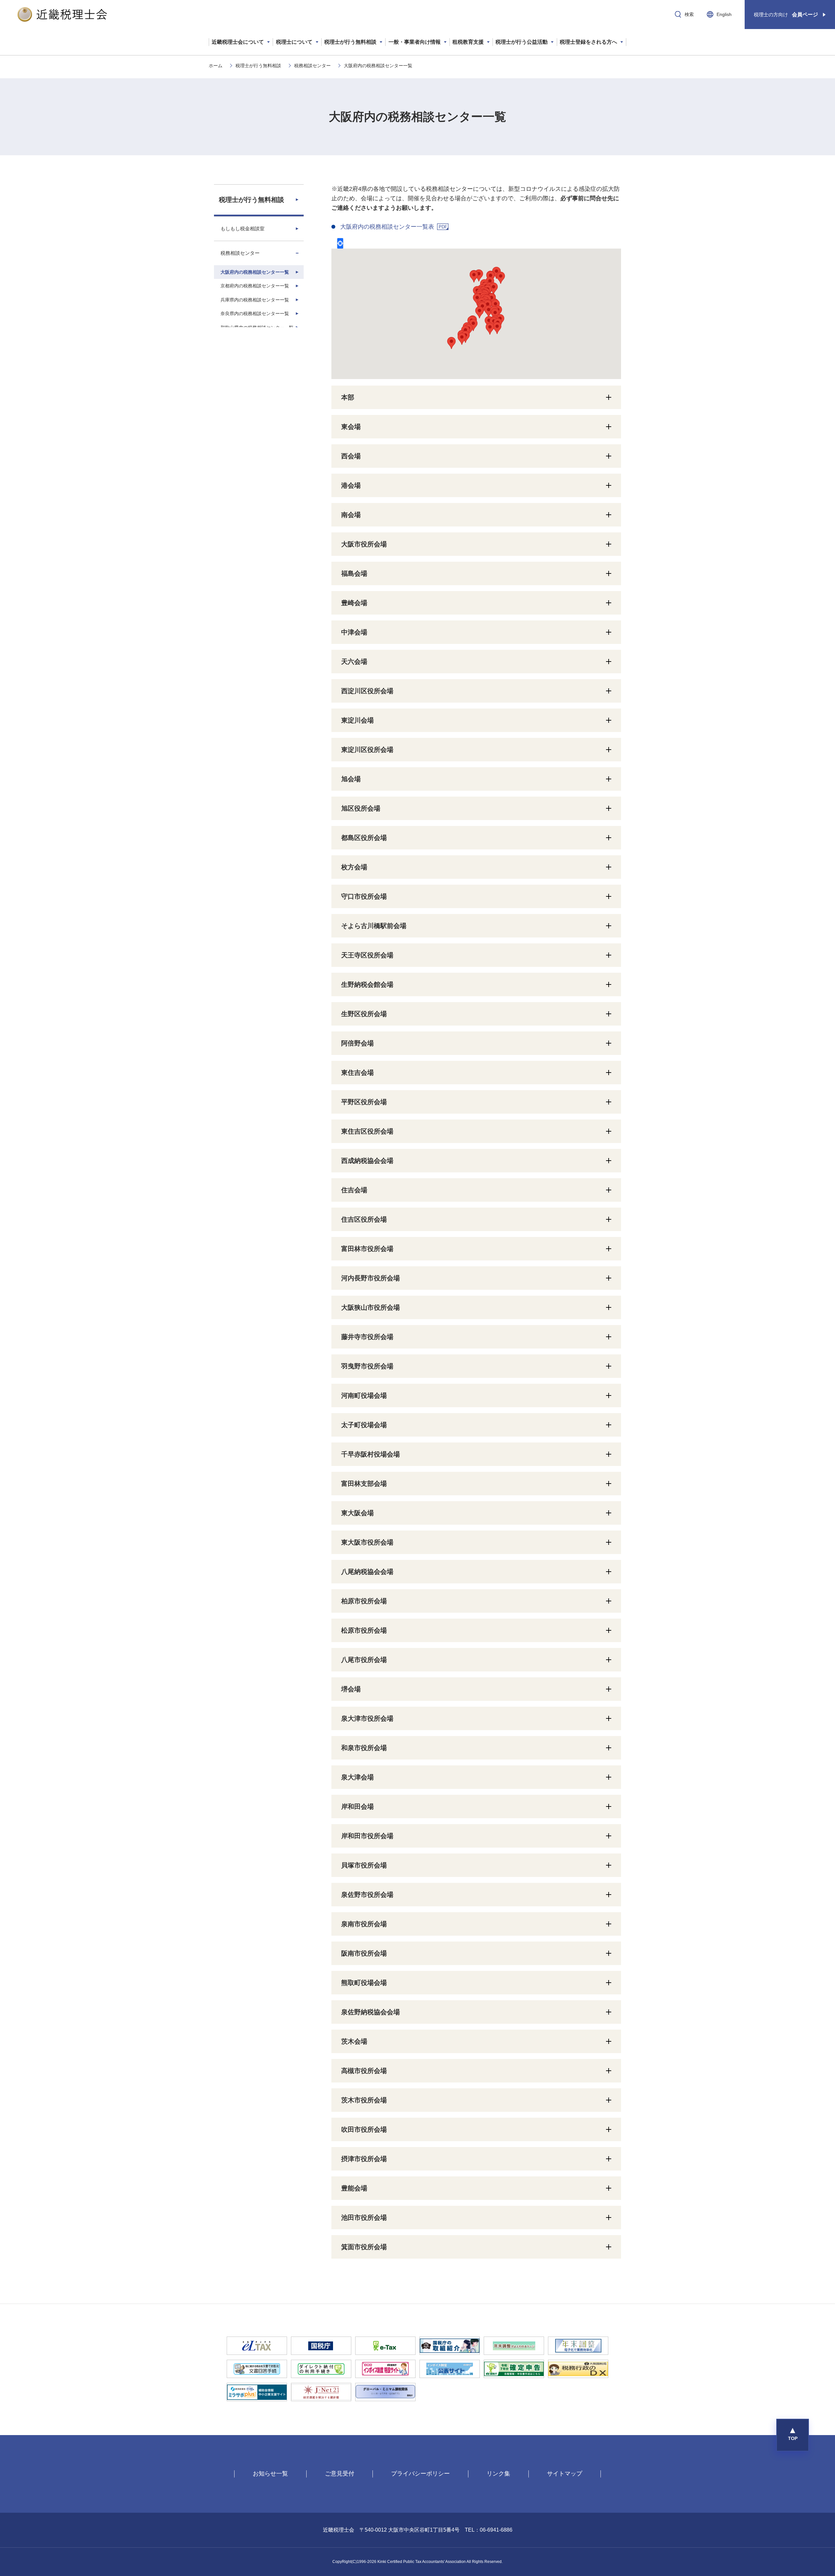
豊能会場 (354, 2188)
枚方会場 (354, 867)
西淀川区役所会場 (367, 691)
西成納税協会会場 (367, 1161)
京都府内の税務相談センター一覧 (255, 286)
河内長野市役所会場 (371, 1278)
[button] (793, 2435)
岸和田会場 (357, 1806)
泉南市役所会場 (364, 1924)
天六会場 (354, 662)
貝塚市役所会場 (364, 1865)
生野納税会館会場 (367, 984)
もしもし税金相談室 (243, 229)
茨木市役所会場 (364, 2100)
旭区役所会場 (361, 808)
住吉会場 (354, 1190)
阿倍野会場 (357, 1043)
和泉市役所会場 (364, 1748)
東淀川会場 (357, 720)
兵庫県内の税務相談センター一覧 (255, 300)
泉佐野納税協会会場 (371, 2012)
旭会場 (351, 779)
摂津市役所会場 (364, 2159)
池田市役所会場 (364, 2218)
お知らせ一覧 (270, 2474)
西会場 (351, 456)
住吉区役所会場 (364, 1219)
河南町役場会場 (364, 1395)
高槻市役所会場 (364, 2071)
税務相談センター (312, 66)
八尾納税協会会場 (367, 1572)
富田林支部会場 (364, 1484)
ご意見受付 (340, 2474)
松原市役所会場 (364, 1630)
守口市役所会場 (364, 896)
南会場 (351, 515)
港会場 (351, 485)
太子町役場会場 (364, 1425)
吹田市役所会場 (364, 2129)
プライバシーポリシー (420, 2474)
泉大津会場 (357, 1777)
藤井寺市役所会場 (367, 1337)
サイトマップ (565, 2474)
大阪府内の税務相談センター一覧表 (387, 227)
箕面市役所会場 (364, 2247)
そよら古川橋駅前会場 (374, 926)
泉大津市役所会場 (367, 1718)
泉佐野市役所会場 (367, 1895)
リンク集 (498, 2474)
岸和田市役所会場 (367, 1836)
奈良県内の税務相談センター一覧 (255, 313)
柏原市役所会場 (364, 1601)
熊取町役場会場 (364, 1983)
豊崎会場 (354, 603)
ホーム (216, 66)
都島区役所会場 (364, 838)
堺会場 (351, 1689)
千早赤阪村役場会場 (371, 1454)
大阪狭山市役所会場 (371, 1307)
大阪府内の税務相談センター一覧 (255, 272)
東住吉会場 (357, 1073)
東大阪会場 (357, 1513)
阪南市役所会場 (364, 1953)
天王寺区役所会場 (367, 955)
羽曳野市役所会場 (367, 1366)
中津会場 (354, 632)
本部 (348, 397)
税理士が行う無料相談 (258, 66)
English (724, 14)
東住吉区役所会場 (367, 1131)
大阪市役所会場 (364, 544)
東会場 (351, 427)
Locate (340, 243)
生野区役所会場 (364, 1014)
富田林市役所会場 (367, 1249)
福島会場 (354, 573)
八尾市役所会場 (364, 1660)
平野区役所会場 (364, 1102)
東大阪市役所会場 (367, 1542)
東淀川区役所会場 (367, 750)
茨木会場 (354, 2041)
